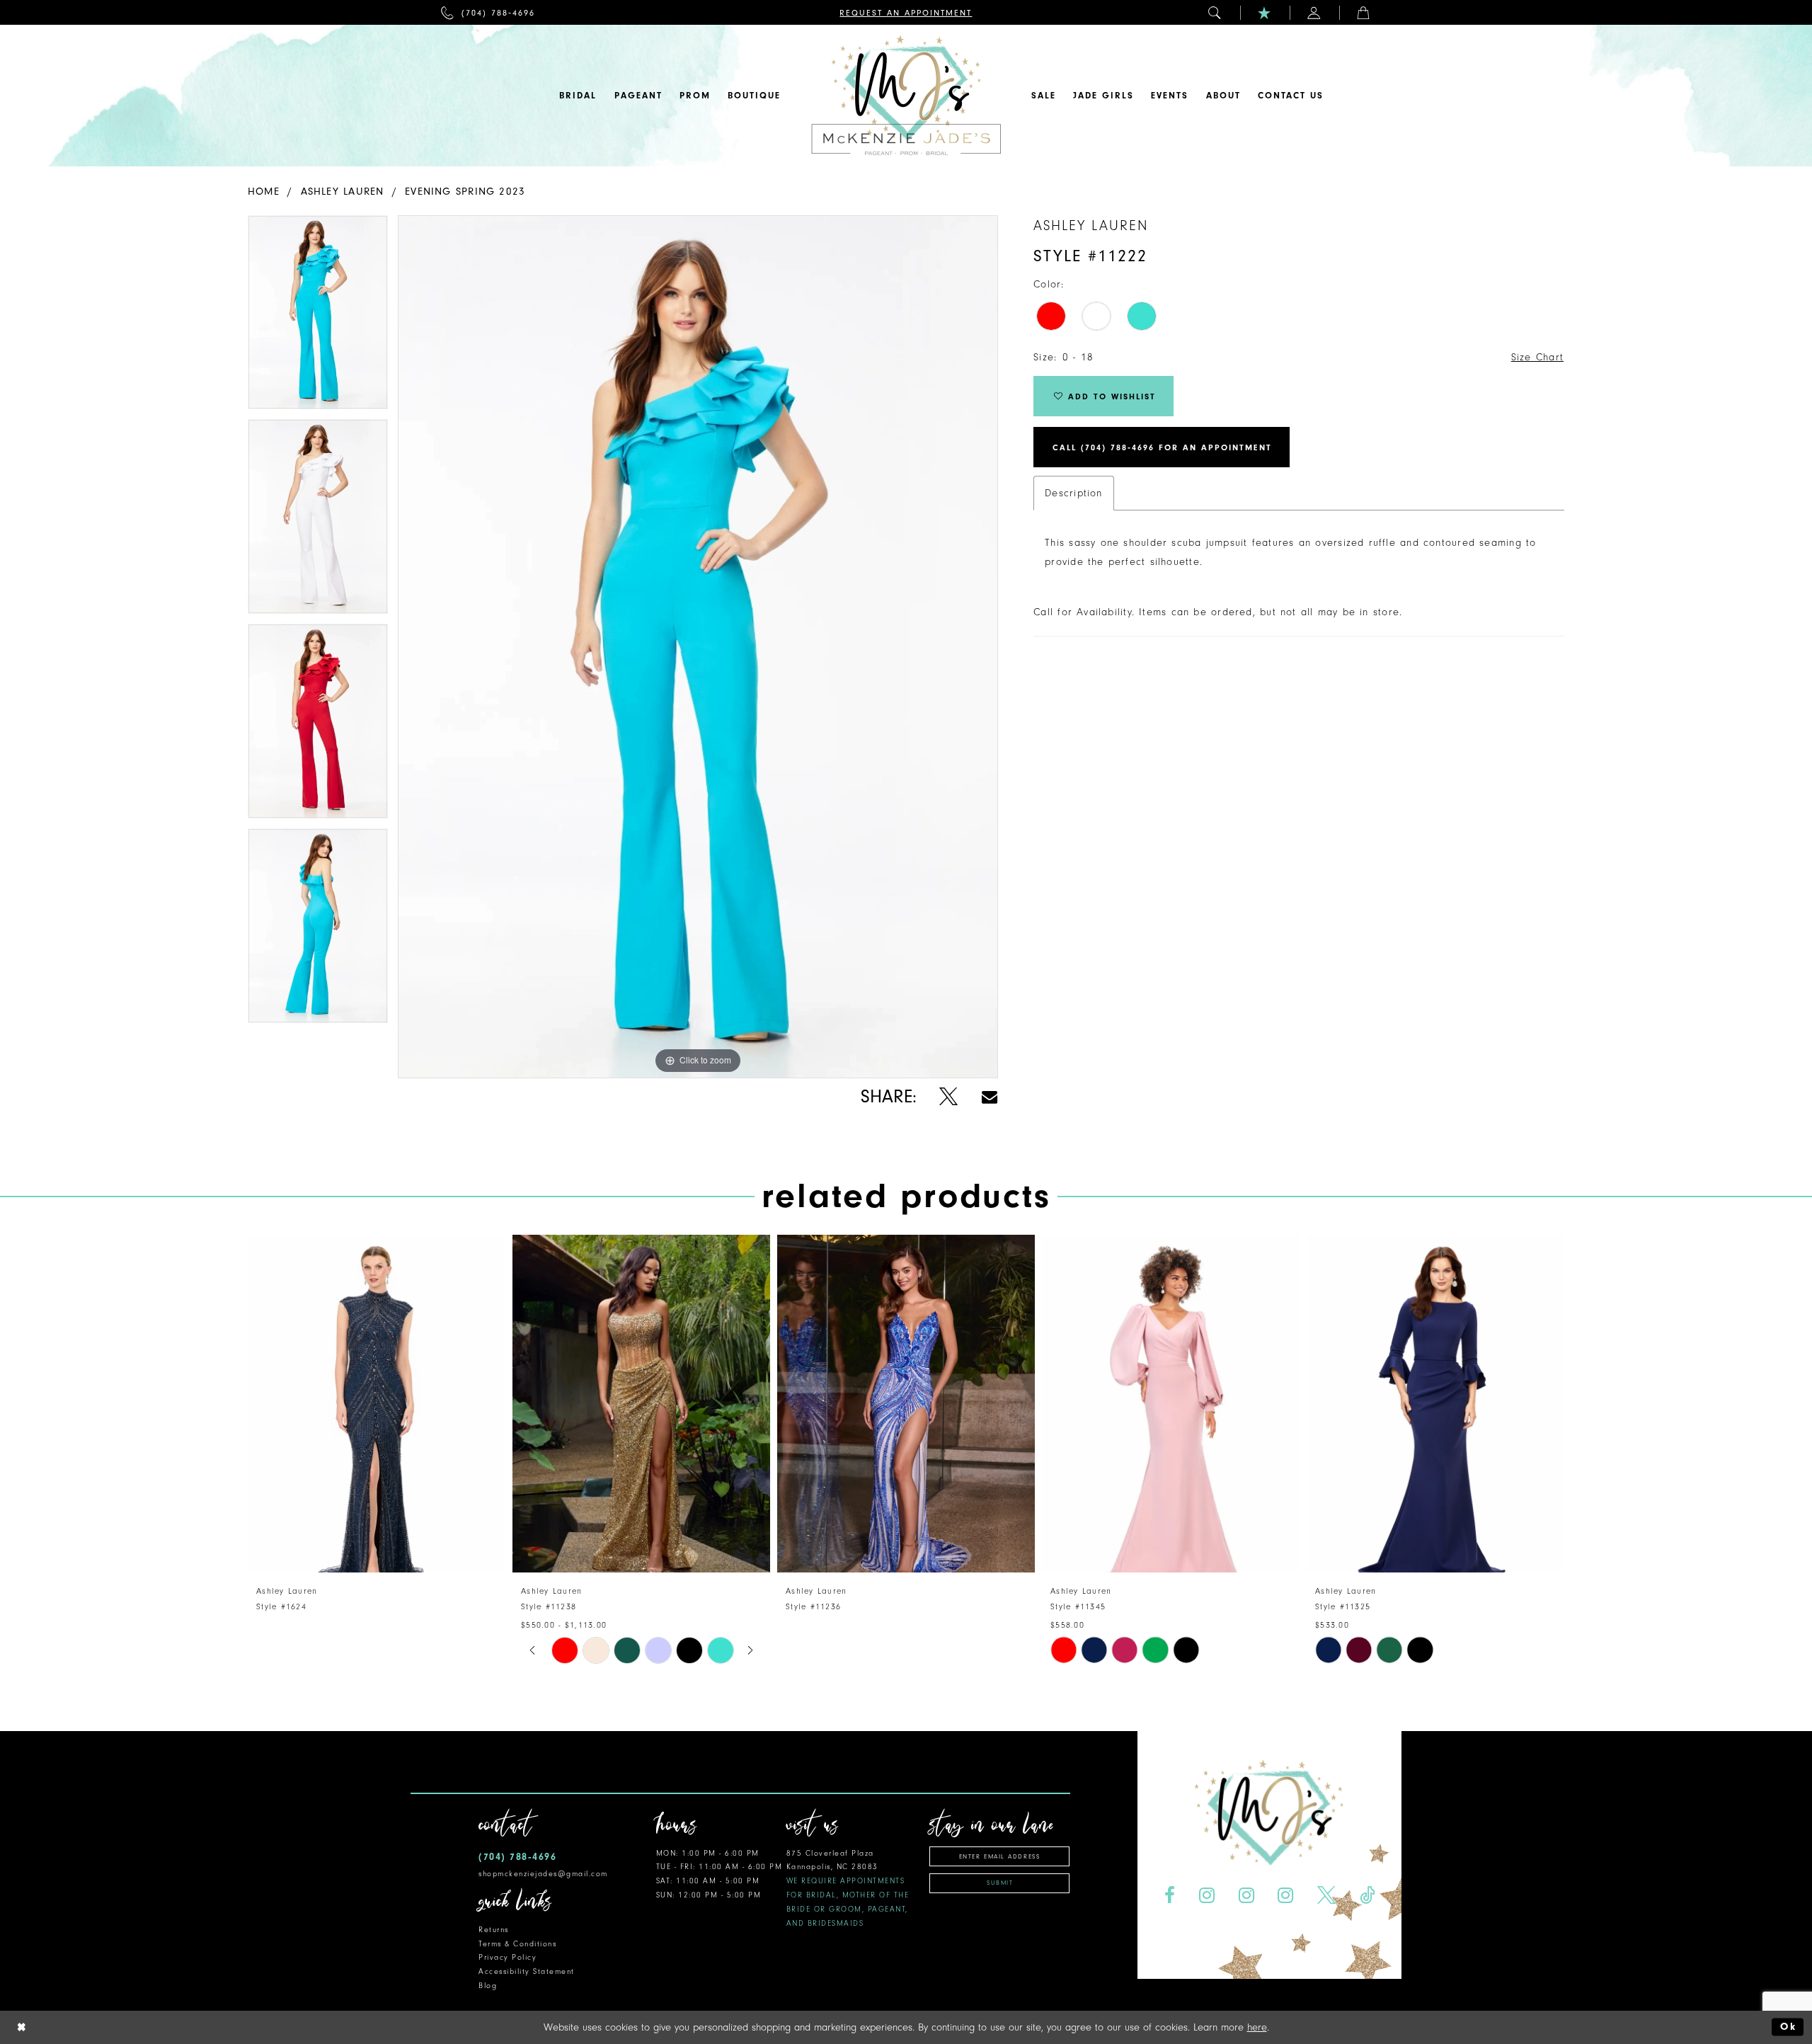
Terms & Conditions (517, 1944)
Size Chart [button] (1537, 357)
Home (264, 192)
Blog (488, 1986)
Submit (1000, 1883)
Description (1073, 493)
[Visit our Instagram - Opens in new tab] (1206, 1896)
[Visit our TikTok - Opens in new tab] (1367, 1896)
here (1257, 2027)
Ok (1788, 2027)
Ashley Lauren (343, 192)
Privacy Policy (508, 1957)
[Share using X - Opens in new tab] (949, 1097)
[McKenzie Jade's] (906, 96)
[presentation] (377, 1404)
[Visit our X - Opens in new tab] (1327, 1896)
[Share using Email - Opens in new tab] (990, 1097)
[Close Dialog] (22, 2027)
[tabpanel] (318, 318)
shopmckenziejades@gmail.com (543, 1874)
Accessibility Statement (527, 1971)
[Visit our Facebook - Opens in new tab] (1169, 1896)
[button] (1215, 12)
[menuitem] (488, 12)
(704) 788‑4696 (517, 1857)
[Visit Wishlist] (1265, 12)
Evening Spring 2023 (465, 192)
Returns (494, 1930)
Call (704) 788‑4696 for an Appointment (1162, 447)
